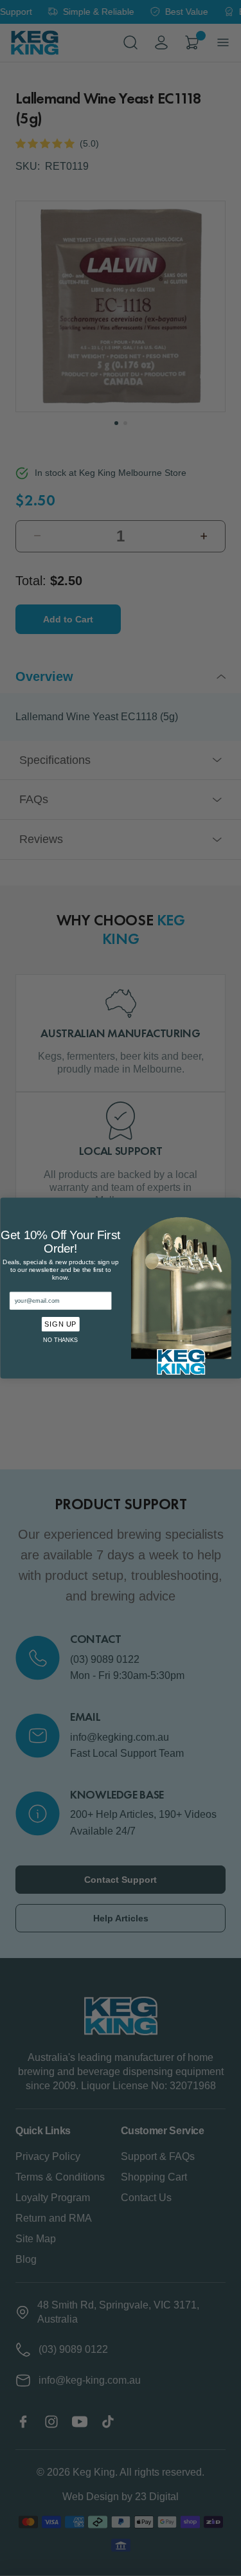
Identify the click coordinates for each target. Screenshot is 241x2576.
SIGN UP (60, 1324)
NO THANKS (60, 1339)
